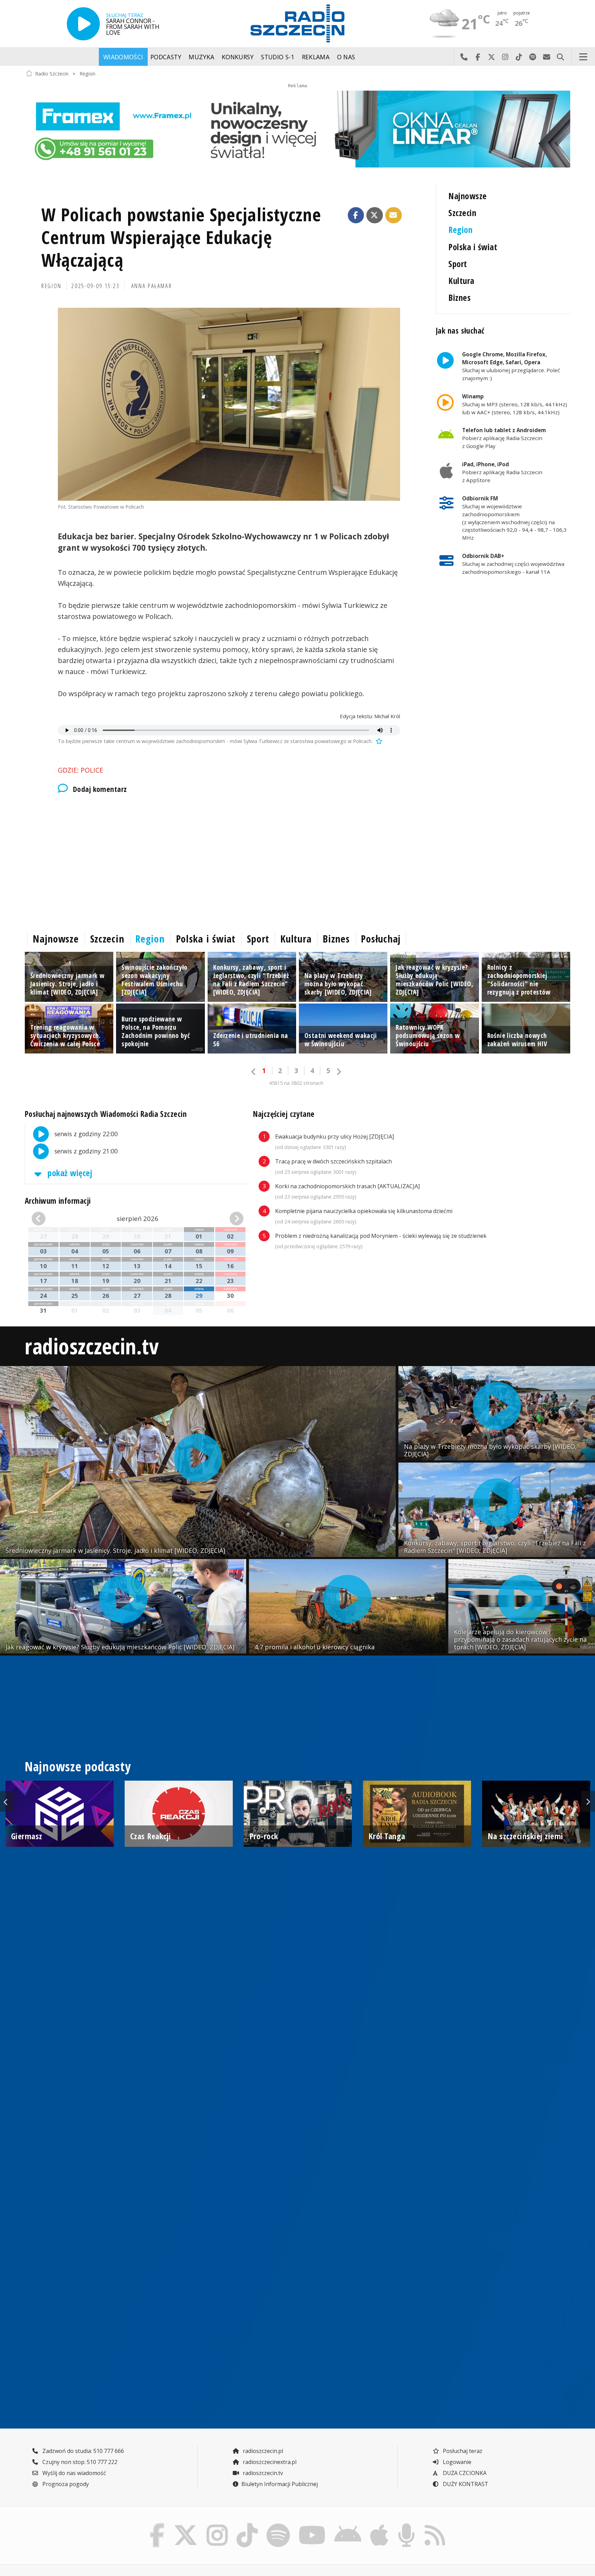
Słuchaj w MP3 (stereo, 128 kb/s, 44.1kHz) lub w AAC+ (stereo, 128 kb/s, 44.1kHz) (515, 404)
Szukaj (560, 57)
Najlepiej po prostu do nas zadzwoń (464, 57)
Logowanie (456, 2462)
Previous (7, 1801)
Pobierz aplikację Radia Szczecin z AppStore (502, 472)
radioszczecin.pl (262, 2451)
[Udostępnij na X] (375, 215)
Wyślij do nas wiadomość (546, 57)
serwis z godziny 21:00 (85, 1151)
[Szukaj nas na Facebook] (157, 2525)
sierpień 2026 (138, 1218)
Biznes (460, 298)
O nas (346, 57)
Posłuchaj (381, 939)
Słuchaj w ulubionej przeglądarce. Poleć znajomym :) (511, 366)
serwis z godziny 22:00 (85, 1133)
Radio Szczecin (52, 73)
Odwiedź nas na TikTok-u (519, 57)
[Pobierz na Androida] (348, 2525)
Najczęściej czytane (284, 1114)
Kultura (461, 281)
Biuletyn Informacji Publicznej (280, 2484)
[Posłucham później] (378, 741)
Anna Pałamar (152, 286)
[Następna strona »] (338, 1072)
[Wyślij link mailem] (394, 215)
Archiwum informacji (58, 1201)
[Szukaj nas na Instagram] (217, 2525)
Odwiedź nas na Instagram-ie (505, 57)
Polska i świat (473, 247)
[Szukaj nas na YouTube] (312, 2525)
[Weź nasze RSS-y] (435, 2525)
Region (87, 73)
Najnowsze (467, 196)
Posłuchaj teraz (462, 2451)
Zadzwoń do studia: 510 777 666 (82, 2451)
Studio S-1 (278, 57)
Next (588, 1801)
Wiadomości (123, 57)
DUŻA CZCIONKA (464, 2473)
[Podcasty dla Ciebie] (406, 2525)
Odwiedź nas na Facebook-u (478, 57)
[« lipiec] (48, 1219)
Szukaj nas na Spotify (533, 57)
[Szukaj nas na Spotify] (278, 2525)
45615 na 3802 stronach (296, 1083)
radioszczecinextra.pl (269, 2462)
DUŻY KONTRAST (465, 2484)
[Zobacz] (297, 129)
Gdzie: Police (81, 770)
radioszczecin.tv (92, 1346)
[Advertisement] (229, 861)
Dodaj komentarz (100, 789)
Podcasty (166, 57)
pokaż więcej (69, 1173)
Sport (458, 264)
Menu (583, 57)
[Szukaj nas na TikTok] (247, 2525)
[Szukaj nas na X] (186, 2525)
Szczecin (462, 213)
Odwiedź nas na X (491, 57)
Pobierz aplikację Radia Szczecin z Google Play (504, 438)
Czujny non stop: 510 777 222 (79, 2462)
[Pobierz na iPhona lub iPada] (379, 2525)
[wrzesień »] (227, 1219)
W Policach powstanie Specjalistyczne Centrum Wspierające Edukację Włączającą (181, 237)
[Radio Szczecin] (297, 23)
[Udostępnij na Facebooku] (356, 215)
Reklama (316, 57)
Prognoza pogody (65, 2484)
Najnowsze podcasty (78, 1766)
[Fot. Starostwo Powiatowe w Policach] (229, 404)
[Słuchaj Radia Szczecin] (83, 24)
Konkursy (238, 57)
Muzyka (201, 57)
